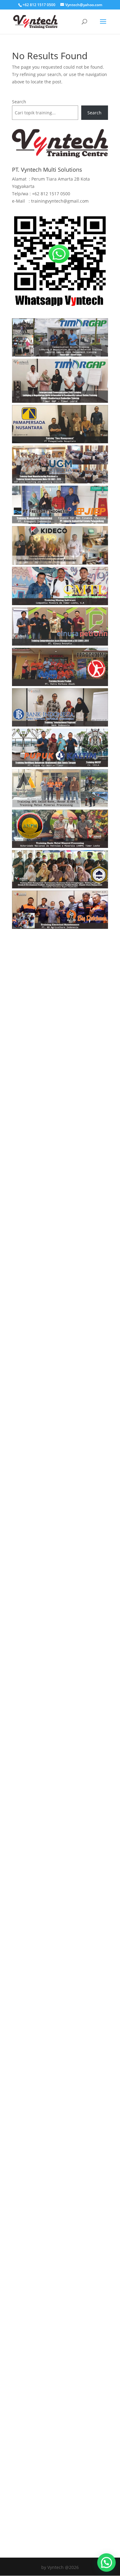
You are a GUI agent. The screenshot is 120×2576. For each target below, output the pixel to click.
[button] (106, 2563)
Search (19, 102)
